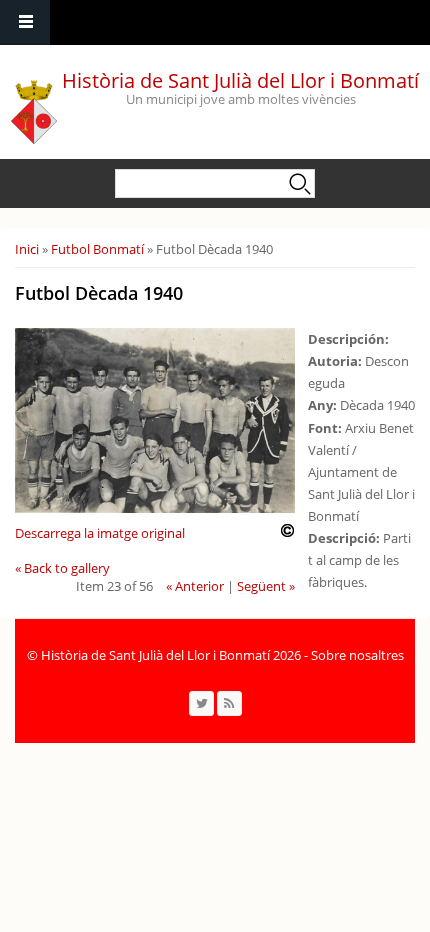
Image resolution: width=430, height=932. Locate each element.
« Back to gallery (62, 568)
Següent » (266, 586)
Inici (27, 249)
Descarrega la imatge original (100, 533)
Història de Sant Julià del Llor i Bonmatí (240, 80)
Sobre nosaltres (357, 655)
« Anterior (195, 586)
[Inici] (34, 107)
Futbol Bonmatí (97, 249)
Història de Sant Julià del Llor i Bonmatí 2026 (171, 655)
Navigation (25, 22)
